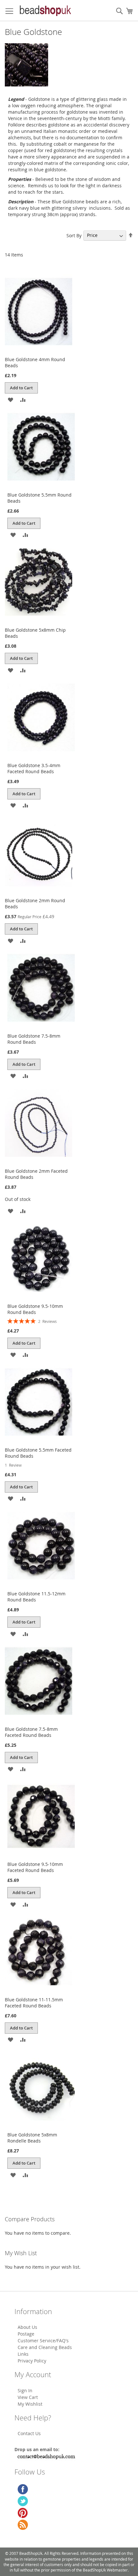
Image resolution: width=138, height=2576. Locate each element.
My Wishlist (30, 2404)
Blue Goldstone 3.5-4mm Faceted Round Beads (34, 768)
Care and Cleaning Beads (45, 2347)
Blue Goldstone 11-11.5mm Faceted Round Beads (34, 2003)
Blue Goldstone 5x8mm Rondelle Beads (32, 2138)
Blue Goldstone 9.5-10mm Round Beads (35, 1309)
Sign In (25, 2390)
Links (23, 2354)
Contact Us (29, 2433)
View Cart (28, 2397)
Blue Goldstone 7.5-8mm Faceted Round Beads (31, 1732)
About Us (27, 2327)
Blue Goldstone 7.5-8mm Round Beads (34, 1039)
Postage (26, 2334)
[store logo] (45, 11)
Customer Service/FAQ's (43, 2341)
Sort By (74, 235)
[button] (10, 399)
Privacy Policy (32, 2361)
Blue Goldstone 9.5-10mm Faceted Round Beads (35, 1867)
